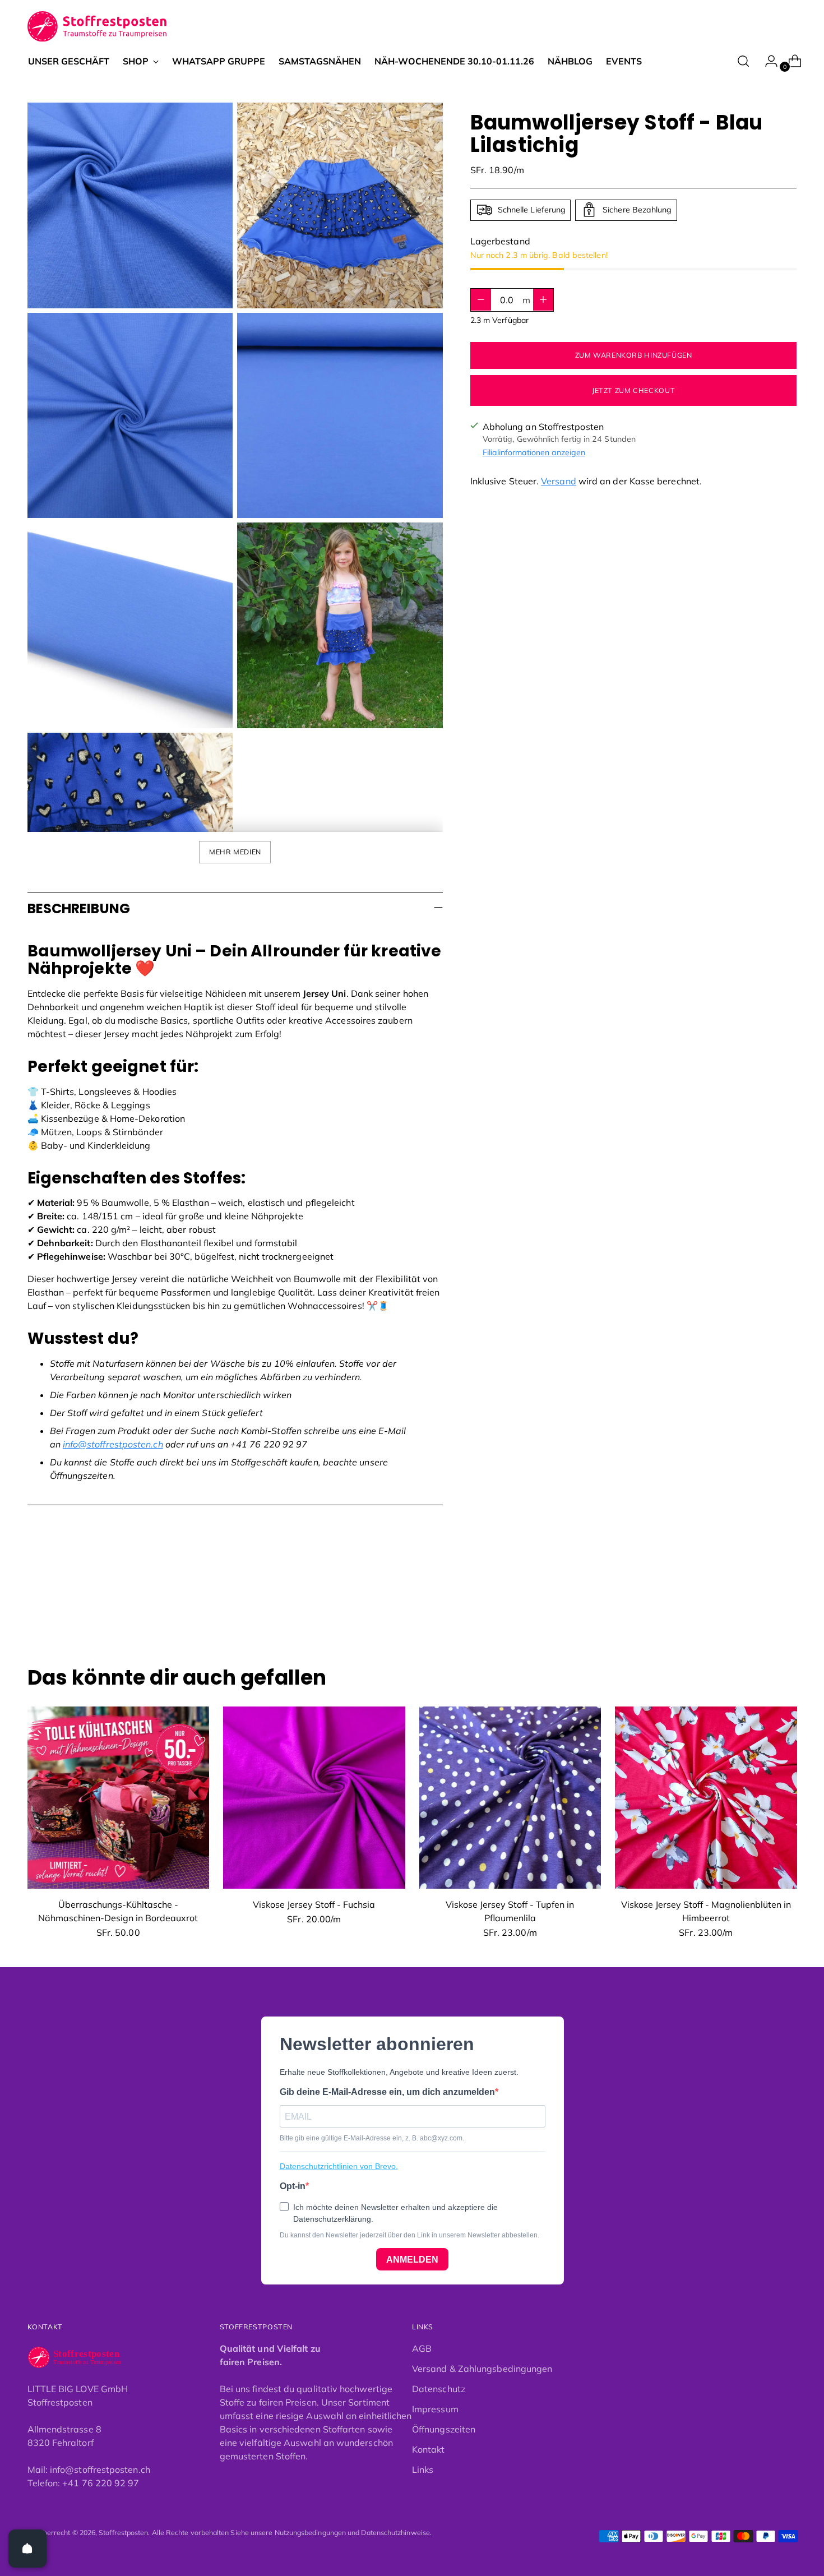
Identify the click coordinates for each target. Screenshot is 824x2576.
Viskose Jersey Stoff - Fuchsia (314, 1904)
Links (423, 2469)
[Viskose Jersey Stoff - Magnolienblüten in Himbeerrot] (706, 1798)
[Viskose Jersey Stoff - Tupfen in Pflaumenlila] (510, 1798)
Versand (559, 480)
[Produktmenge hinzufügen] (481, 299)
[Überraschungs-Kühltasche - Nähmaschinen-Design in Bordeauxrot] (119, 1798)
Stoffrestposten (123, 2533)
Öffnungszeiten (444, 2429)
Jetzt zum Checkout (633, 390)
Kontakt (429, 2449)
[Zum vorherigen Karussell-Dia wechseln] (762, 1606)
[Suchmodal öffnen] (743, 61)
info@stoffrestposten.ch (113, 1444)
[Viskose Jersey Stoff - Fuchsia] (314, 1798)
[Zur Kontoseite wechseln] (767, 61)
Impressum (435, 2409)
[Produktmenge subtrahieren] (543, 299)
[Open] (27, 2549)
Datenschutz (439, 2389)
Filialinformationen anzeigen (534, 452)
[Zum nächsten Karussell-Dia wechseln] (788, 1606)
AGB (422, 2348)
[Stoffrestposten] (98, 27)
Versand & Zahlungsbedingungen (482, 2369)
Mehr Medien (235, 852)
